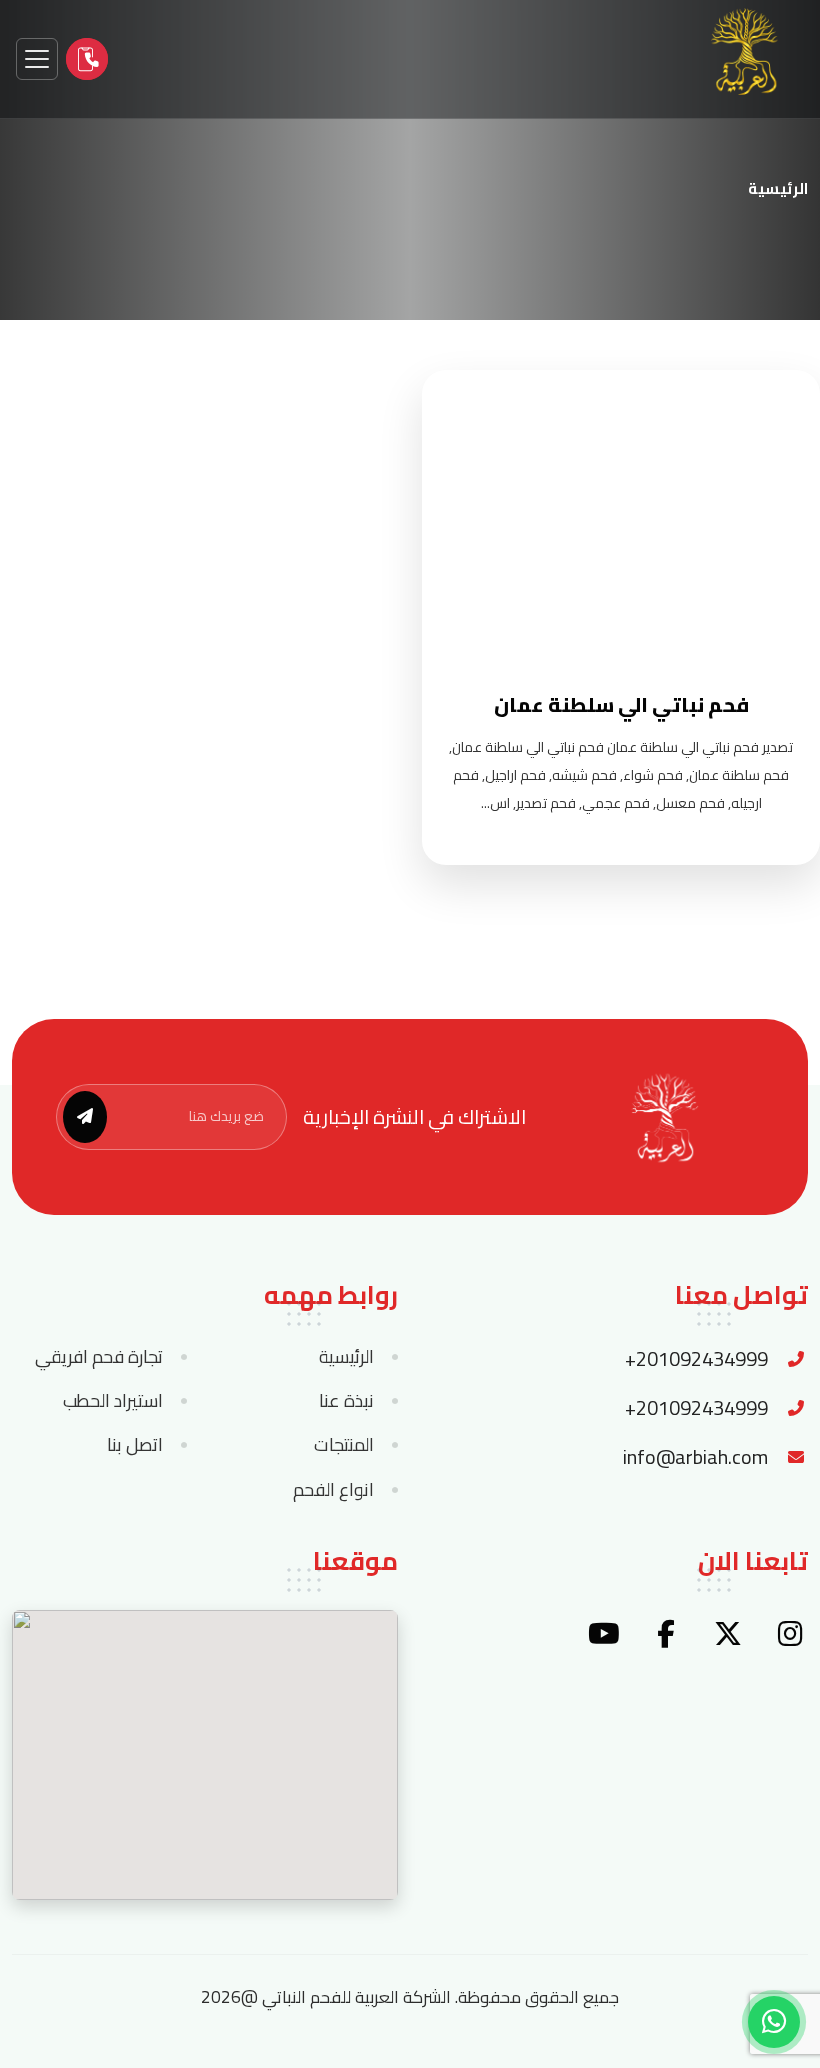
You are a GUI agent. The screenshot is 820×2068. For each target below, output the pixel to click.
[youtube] (604, 1634)
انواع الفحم (333, 1490)
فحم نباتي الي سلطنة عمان (621, 704)
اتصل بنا (135, 1445)
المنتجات (344, 1445)
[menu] (37, 59)
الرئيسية (778, 189)
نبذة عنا (346, 1401)
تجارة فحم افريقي (99, 1357)
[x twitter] (728, 1634)
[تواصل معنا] (87, 59)
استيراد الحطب (113, 1401)
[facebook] (666, 1634)
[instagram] (790, 1634)
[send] (85, 1117)
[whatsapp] (774, 2022)
